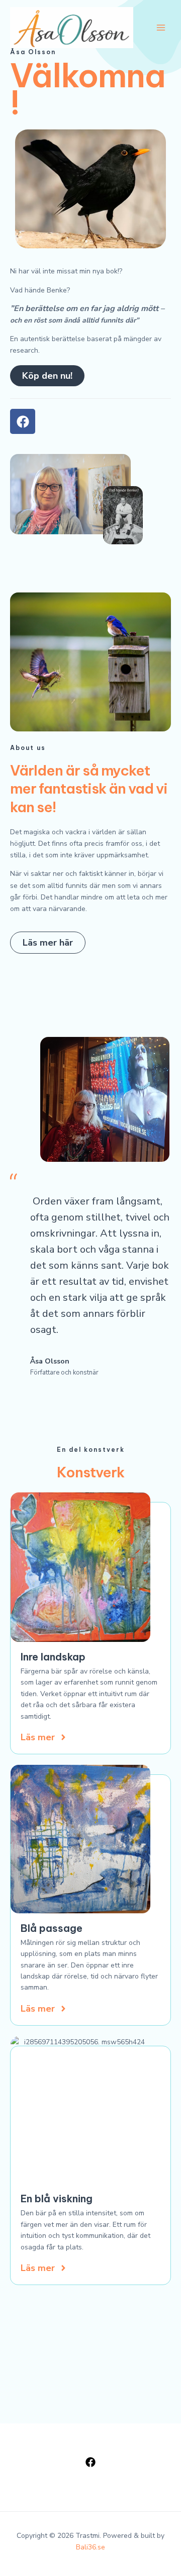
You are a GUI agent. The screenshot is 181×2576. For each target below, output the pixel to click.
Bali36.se (90, 2547)
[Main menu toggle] (161, 27)
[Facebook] (90, 2462)
